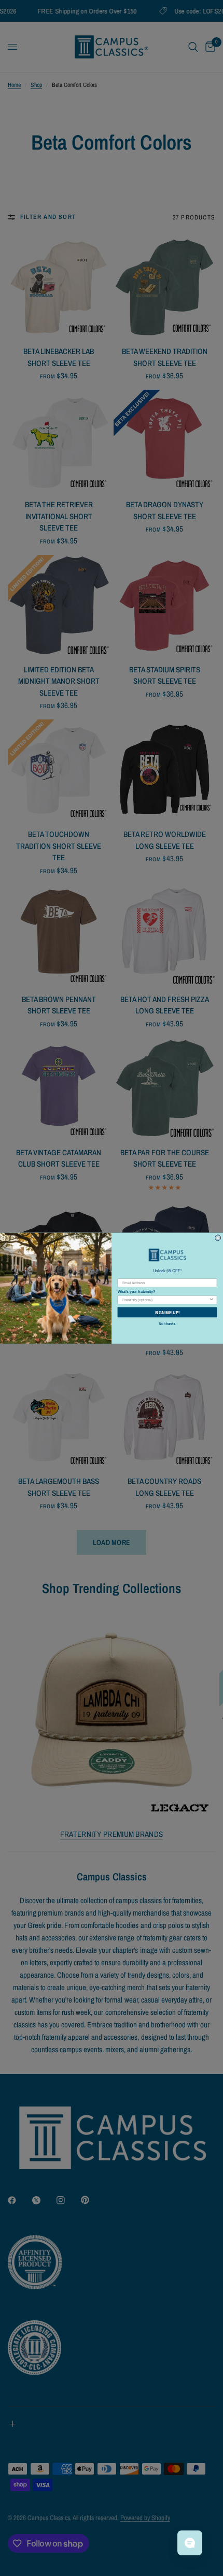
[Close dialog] (218, 1237)
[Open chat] (190, 2543)
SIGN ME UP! (168, 1312)
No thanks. (167, 1323)
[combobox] (165, 1299)
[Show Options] (211, 1299)
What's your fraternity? (136, 1292)
